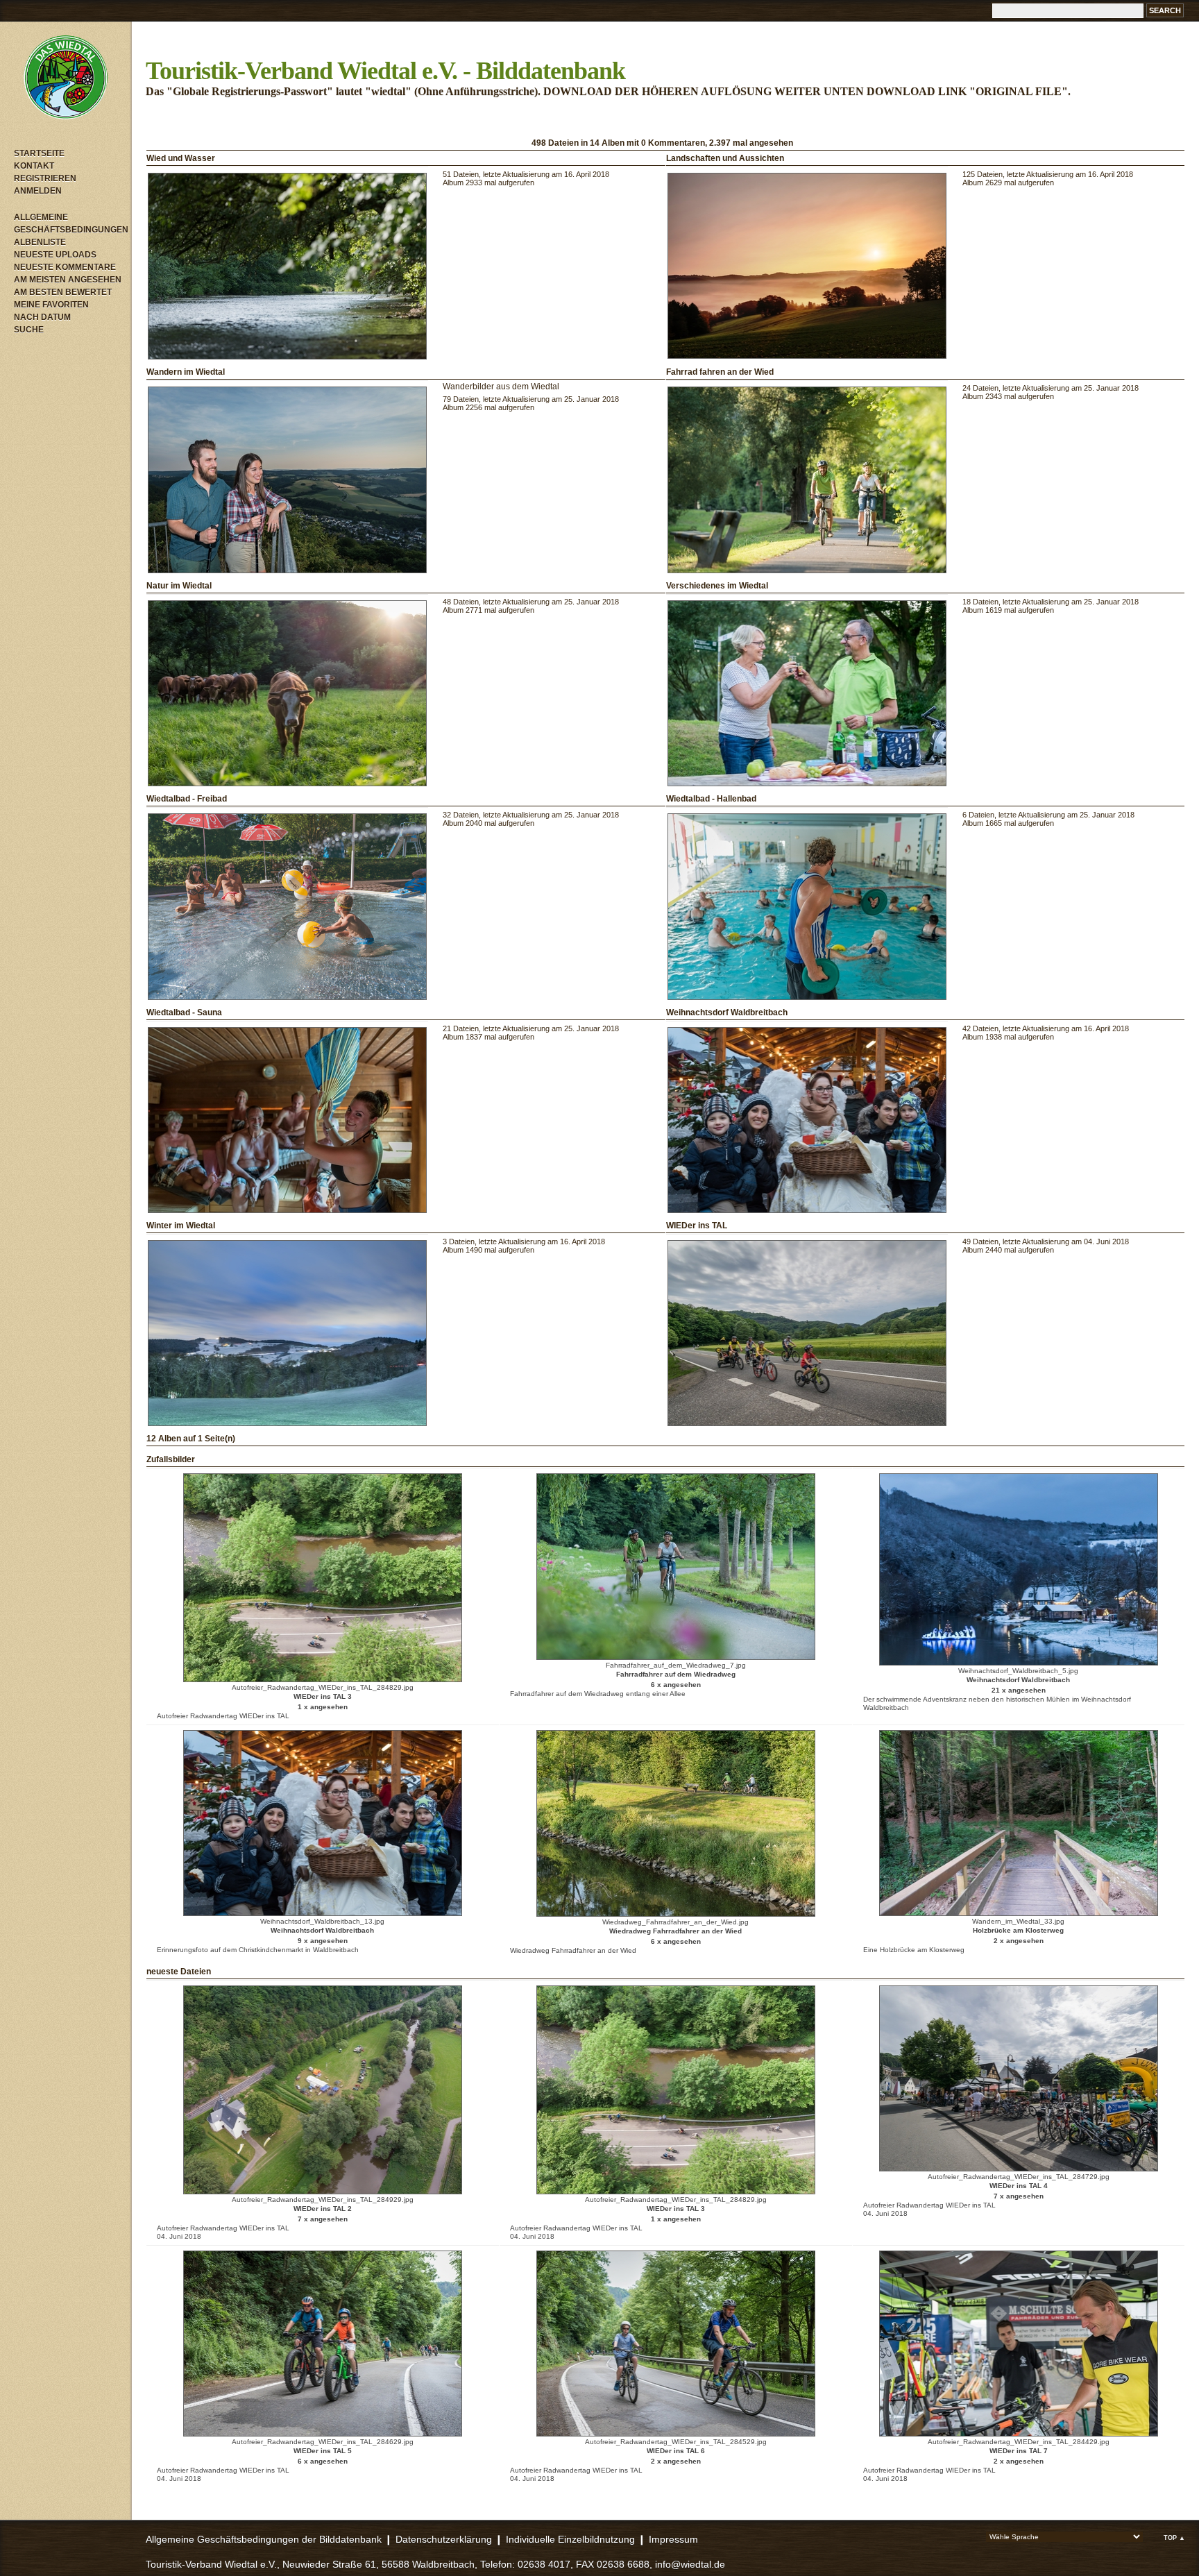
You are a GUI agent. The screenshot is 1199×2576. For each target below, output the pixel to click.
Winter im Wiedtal (181, 1226)
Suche (29, 330)
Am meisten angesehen (68, 280)
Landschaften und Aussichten (725, 158)
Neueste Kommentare (65, 267)
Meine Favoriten (51, 305)
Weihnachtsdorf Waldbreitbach (727, 1012)
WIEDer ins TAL (697, 1226)
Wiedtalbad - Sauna (184, 1012)
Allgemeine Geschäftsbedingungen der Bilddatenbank (264, 2539)
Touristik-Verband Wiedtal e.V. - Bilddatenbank (385, 71)
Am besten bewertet (63, 292)
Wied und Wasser (181, 158)
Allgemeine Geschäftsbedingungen (69, 223)
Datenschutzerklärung (444, 2539)
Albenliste (40, 242)
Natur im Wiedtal (179, 586)
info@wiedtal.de (690, 2564)
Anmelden (38, 191)
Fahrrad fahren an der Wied (720, 372)
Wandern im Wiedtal (186, 372)
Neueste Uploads (55, 255)
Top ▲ (1174, 2538)
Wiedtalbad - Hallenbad (711, 799)
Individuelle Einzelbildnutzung (570, 2539)
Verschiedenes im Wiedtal (717, 586)
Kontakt (34, 166)
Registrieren (45, 178)
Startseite (39, 153)
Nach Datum (42, 317)
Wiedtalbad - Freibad (187, 799)
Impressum (673, 2539)
